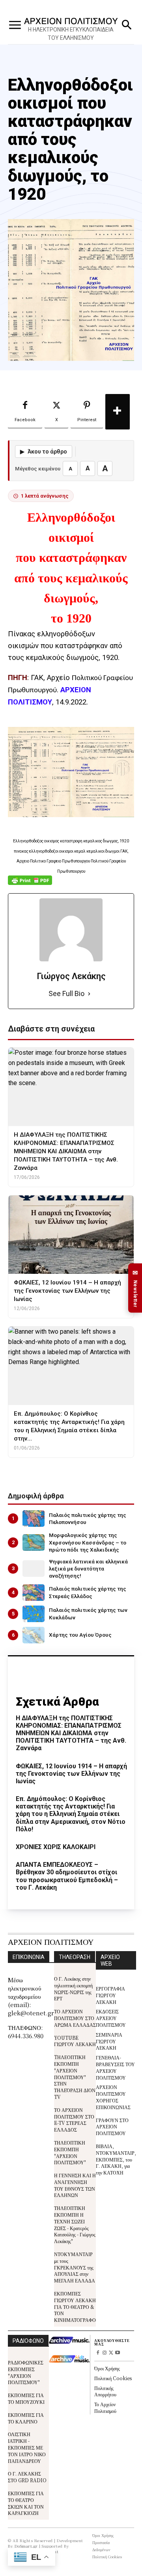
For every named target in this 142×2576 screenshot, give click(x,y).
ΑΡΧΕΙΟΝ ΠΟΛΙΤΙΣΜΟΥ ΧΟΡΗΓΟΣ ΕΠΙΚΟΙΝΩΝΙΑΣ (113, 2097)
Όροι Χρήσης (107, 2368)
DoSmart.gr (26, 2546)
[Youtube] (118, 2353)
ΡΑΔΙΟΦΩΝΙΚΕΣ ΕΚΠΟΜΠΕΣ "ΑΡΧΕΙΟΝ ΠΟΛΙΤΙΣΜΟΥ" (26, 2372)
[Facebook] (98, 2353)
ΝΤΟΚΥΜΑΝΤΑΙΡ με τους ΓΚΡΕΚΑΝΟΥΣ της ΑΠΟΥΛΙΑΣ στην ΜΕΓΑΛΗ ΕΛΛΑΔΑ (75, 2267)
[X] (111, 2353)
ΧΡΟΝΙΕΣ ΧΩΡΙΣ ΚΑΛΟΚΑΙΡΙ (56, 1847)
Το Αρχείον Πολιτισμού (105, 2407)
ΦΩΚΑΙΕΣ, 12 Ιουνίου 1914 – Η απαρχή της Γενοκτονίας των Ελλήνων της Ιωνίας (71, 1774)
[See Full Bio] (89, 994)
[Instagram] (104, 2353)
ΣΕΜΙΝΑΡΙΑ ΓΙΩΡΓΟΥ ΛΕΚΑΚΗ (109, 2041)
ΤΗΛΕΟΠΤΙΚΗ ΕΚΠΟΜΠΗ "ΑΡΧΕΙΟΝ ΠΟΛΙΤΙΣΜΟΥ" (70, 2152)
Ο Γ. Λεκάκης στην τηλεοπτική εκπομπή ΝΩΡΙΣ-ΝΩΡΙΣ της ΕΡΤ (73, 1988)
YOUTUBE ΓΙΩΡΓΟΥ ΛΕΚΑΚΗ (75, 2041)
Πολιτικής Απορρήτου (105, 2391)
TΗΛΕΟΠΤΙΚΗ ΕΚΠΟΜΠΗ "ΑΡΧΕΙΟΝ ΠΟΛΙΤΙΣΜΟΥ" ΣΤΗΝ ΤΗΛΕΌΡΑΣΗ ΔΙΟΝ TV (75, 2077)
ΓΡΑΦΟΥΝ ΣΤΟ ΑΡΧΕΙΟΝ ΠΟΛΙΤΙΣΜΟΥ (112, 2127)
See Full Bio (66, 993)
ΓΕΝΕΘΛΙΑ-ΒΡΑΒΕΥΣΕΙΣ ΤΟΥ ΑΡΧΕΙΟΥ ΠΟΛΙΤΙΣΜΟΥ (115, 2067)
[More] (118, 412)
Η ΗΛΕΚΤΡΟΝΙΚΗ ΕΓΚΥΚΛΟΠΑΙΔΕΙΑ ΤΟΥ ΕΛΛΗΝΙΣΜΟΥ (71, 34)
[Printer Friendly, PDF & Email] (30, 884)
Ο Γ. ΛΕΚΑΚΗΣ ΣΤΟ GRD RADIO (27, 2477)
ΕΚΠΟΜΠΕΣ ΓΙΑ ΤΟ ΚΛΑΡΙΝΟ (26, 2418)
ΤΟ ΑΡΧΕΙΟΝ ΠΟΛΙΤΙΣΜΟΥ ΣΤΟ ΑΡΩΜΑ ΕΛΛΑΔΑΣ (75, 2018)
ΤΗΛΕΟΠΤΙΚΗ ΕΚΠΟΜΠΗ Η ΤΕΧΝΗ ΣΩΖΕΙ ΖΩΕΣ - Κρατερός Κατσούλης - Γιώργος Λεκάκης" (75, 2224)
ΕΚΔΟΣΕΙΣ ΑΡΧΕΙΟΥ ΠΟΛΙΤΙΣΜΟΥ (111, 2018)
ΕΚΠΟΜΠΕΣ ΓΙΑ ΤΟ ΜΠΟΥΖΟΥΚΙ (26, 2398)
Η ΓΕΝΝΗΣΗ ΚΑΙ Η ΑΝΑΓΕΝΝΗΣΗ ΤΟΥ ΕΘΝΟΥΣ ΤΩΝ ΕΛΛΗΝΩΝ (75, 2185)
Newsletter (135, 1288)
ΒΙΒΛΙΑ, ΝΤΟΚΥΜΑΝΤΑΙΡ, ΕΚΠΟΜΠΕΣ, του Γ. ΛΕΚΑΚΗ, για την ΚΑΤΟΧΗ (116, 2159)
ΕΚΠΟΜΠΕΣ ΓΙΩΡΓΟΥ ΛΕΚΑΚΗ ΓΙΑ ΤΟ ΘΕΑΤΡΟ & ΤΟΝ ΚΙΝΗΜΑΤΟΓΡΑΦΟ (75, 2307)
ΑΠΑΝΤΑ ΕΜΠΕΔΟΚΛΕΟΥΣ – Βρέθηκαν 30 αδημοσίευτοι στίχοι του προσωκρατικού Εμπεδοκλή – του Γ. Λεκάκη (67, 1876)
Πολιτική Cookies (113, 2378)
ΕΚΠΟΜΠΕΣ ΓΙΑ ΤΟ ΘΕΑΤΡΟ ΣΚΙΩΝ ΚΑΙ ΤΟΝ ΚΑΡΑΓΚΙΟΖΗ (26, 2503)
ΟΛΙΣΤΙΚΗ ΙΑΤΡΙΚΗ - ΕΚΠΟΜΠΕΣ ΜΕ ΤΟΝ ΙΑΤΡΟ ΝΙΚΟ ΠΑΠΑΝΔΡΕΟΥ (27, 2447)
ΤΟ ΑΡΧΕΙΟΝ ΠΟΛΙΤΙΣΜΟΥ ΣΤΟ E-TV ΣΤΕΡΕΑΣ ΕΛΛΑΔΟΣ (74, 2120)
